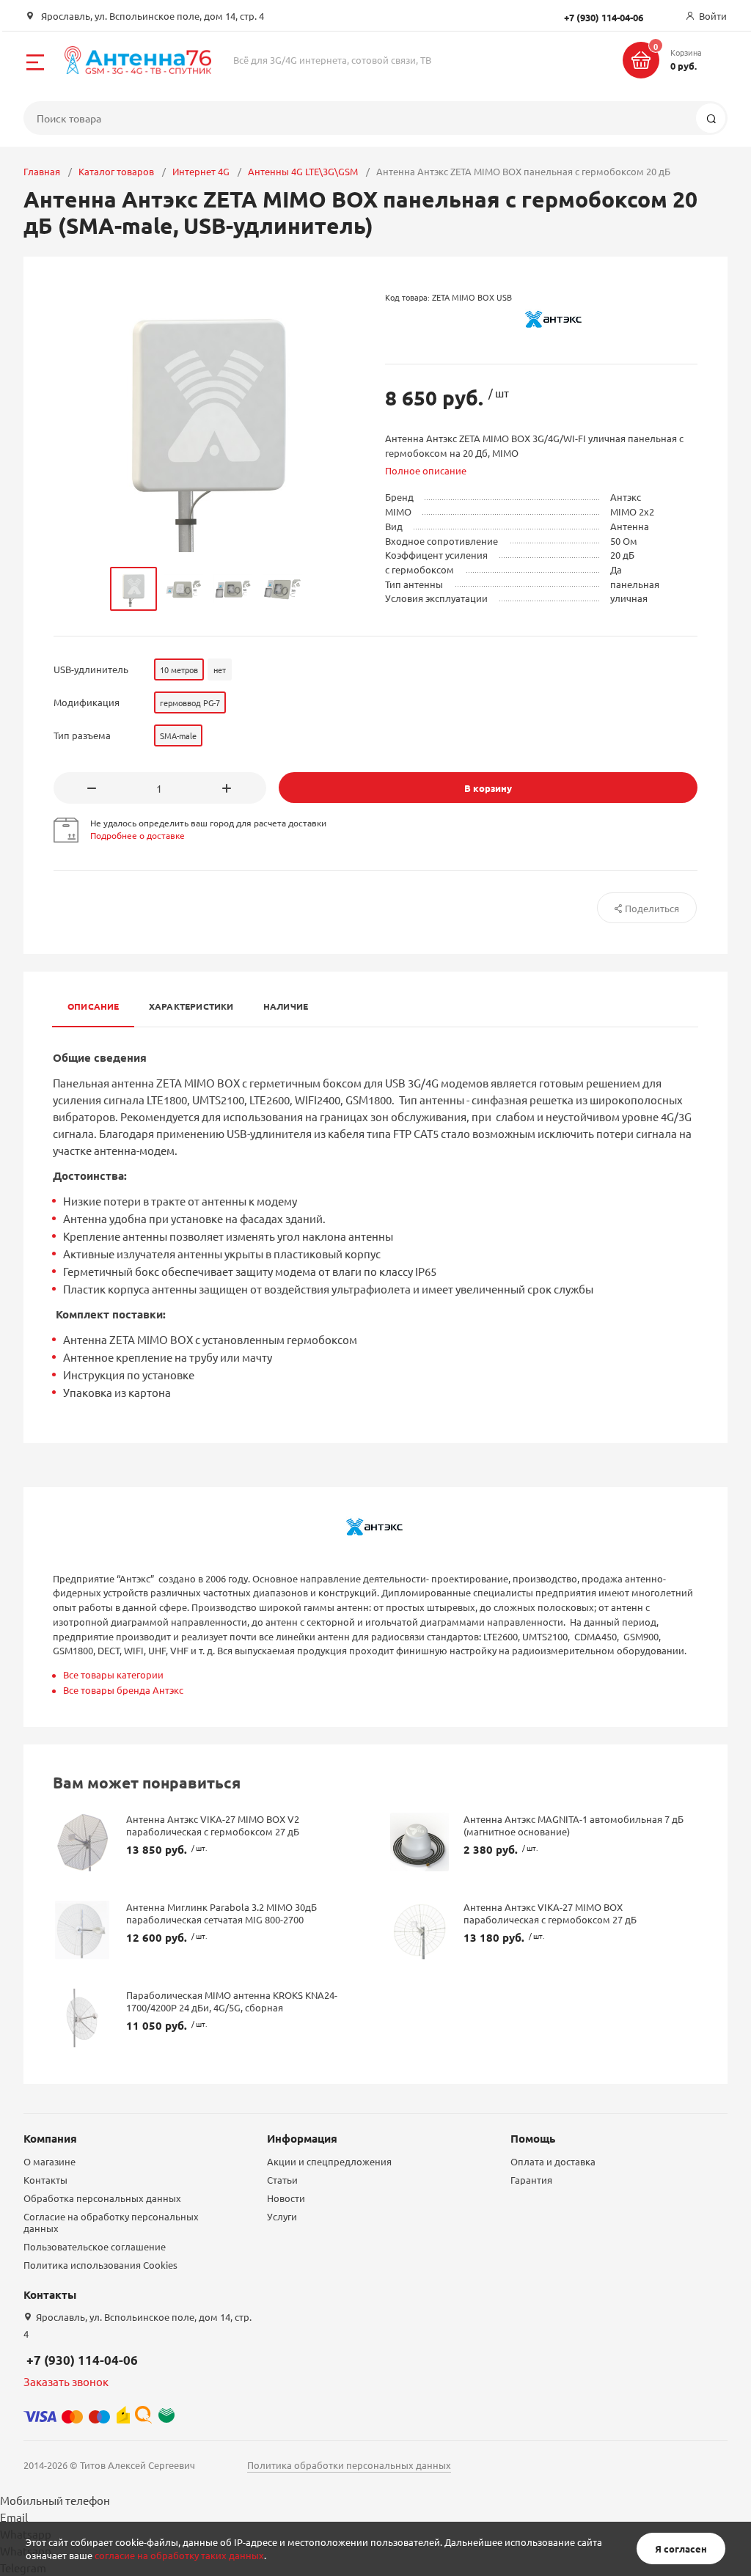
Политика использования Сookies (100, 2265)
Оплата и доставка (553, 2161)
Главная (42, 171)
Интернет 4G (201, 171)
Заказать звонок (66, 2381)
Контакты (45, 2180)
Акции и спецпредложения (329, 2161)
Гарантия (531, 2180)
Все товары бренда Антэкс (123, 1690)
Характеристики (191, 1006)
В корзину (488, 788)
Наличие (286, 1006)
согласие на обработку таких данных (179, 2555)
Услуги (282, 2216)
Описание (94, 1006)
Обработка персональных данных (102, 2198)
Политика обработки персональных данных (349, 2465)
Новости (286, 2198)
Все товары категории (113, 1674)
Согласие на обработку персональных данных (111, 2222)
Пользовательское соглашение (95, 2246)
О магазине (50, 2161)
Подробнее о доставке (138, 835)
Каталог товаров (116, 171)
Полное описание (426, 470)
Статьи (282, 2180)
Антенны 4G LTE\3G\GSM (303, 171)
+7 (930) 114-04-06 (82, 2360)
